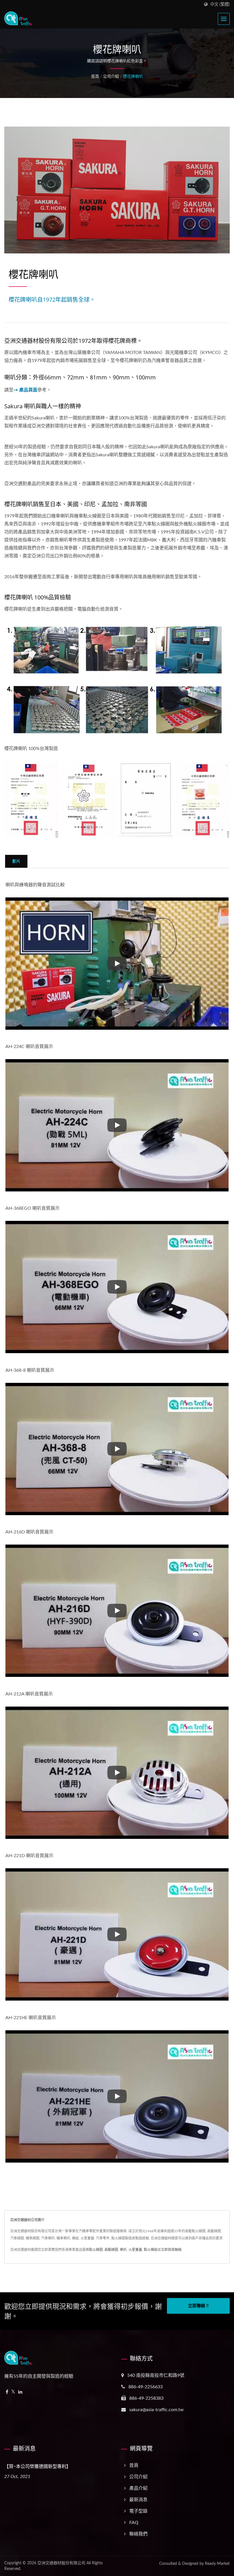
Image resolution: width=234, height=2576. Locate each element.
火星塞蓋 (135, 2250)
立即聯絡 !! (198, 2306)
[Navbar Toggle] (224, 19)
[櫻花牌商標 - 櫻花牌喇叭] (31, 800)
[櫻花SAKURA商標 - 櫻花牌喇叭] (146, 800)
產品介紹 (138, 2488)
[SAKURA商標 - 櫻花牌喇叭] (88, 800)
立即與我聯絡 (171, 2250)
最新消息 (138, 2500)
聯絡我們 (138, 2534)
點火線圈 (96, 2250)
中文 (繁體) (220, 4)
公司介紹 (111, 77)
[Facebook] (7, 2392)
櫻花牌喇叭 (133, 77)
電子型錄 (138, 2511)
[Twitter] (13, 2392)
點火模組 (151, 2250)
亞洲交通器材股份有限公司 (61, 2563)
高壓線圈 (111, 2250)
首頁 (95, 77)
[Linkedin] (20, 2392)
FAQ (134, 2523)
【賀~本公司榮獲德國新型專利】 (38, 2466)
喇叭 (123, 2250)
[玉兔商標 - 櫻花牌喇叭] (203, 800)
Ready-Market (217, 2564)
